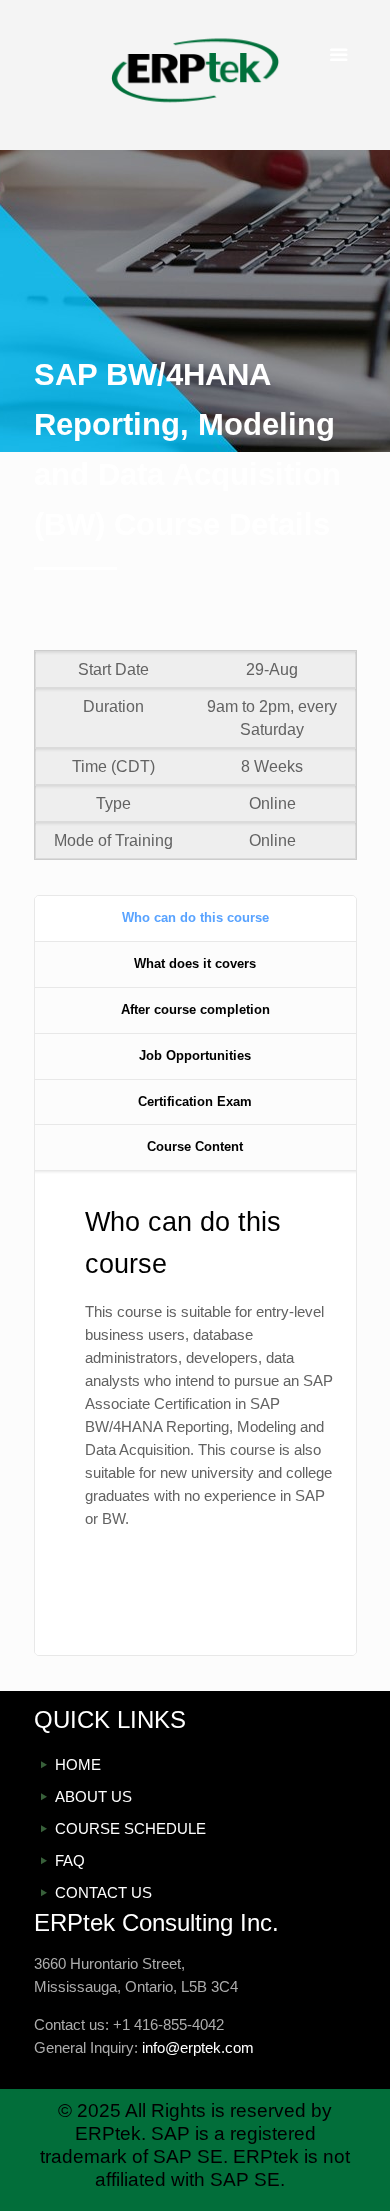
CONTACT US (103, 1892)
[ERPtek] (195, 75)
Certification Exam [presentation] (195, 1101)
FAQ (70, 1860)
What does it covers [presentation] (195, 963)
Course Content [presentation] (195, 1146)
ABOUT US (93, 1796)
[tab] (195, 919)
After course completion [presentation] (195, 1009)
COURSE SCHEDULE (130, 1828)
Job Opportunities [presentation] (195, 1055)
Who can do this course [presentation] (195, 917)
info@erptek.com (198, 2047)
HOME (78, 1764)
